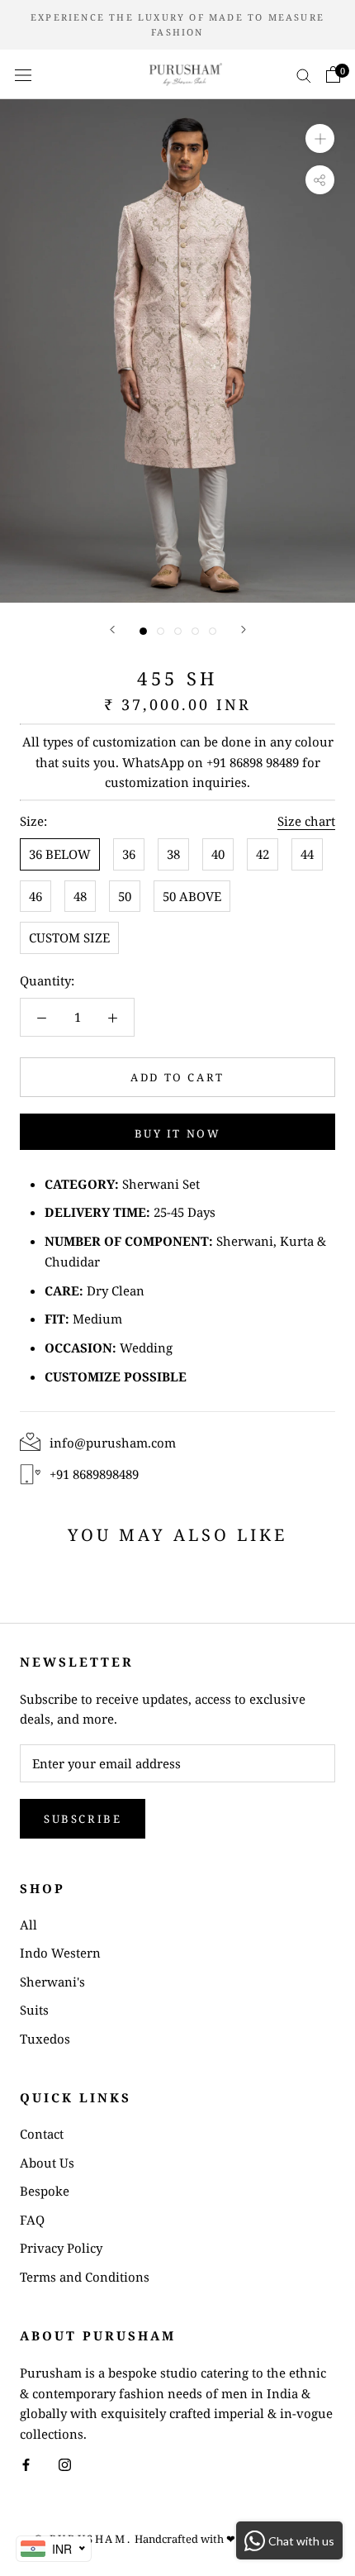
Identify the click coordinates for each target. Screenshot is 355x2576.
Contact (42, 2134)
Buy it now (178, 1133)
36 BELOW (60, 854)
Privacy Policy (61, 2248)
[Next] (244, 630)
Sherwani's (52, 1982)
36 (129, 854)
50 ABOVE (192, 896)
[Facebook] (26, 2464)
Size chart (306, 821)
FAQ (32, 2220)
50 (125, 896)
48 (80, 896)
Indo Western (60, 1953)
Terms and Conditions (85, 2277)
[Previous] (112, 630)
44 (307, 854)
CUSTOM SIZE (69, 937)
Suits (34, 2010)
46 (35, 896)
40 (218, 854)
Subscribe (83, 1819)
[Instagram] (65, 2464)
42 (263, 854)
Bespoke (45, 2191)
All (28, 1925)
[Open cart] (333, 74)
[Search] (304, 74)
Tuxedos (45, 2039)
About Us (47, 2163)
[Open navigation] (23, 74)
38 (173, 854)
